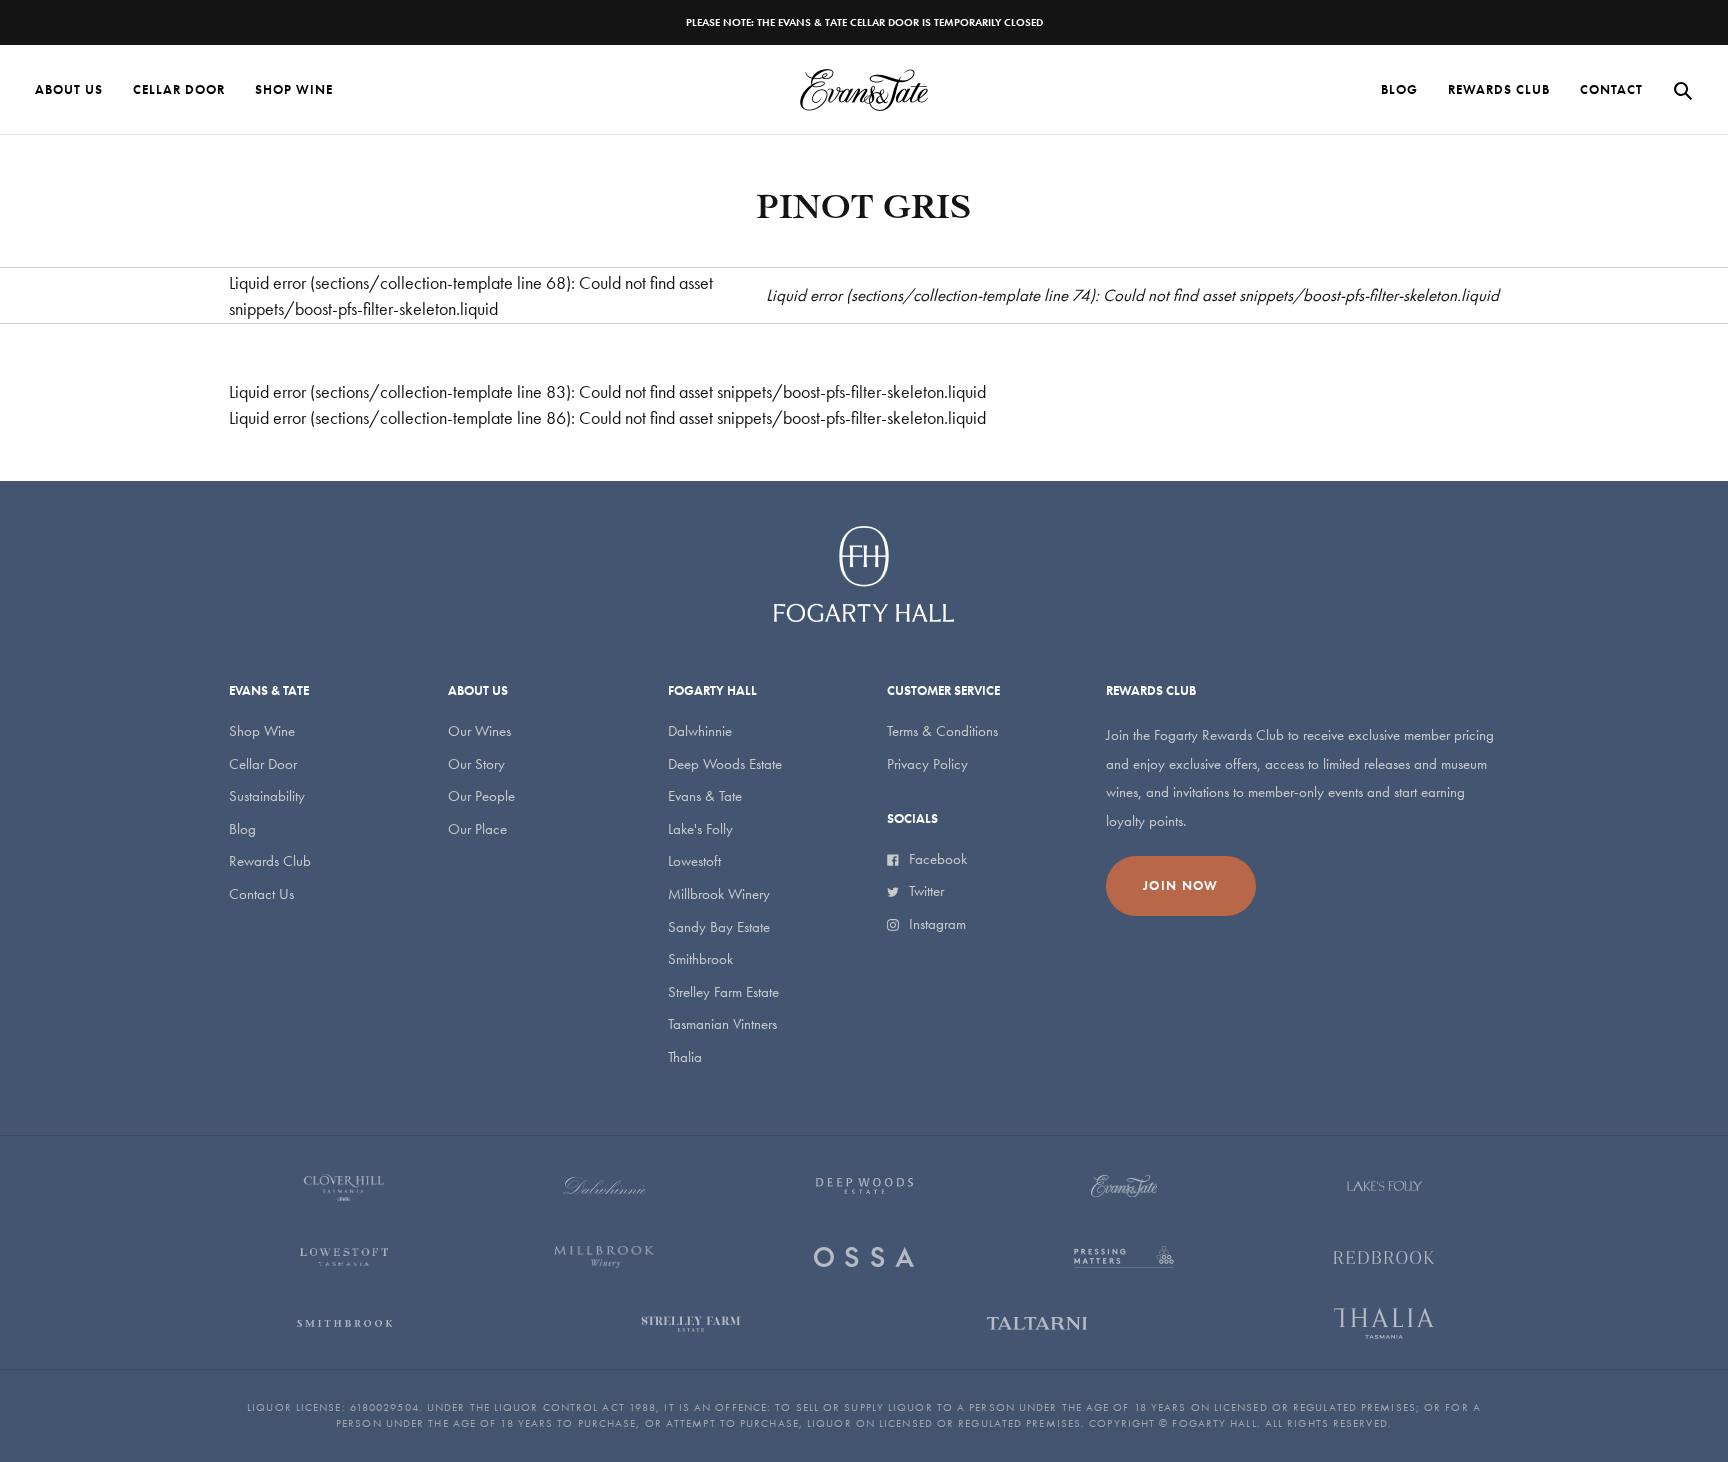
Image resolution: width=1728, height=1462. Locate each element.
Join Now (1180, 885)
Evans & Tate (705, 796)
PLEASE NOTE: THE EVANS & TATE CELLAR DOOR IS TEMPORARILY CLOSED (864, 22)
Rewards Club (270, 861)
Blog (242, 829)
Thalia (685, 1057)
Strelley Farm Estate (723, 992)
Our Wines (479, 731)
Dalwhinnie (700, 731)
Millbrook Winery (719, 894)
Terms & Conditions (942, 731)
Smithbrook (700, 959)
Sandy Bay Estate (719, 927)
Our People (481, 796)
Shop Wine (262, 731)
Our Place (477, 829)
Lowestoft (694, 861)
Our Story (476, 764)
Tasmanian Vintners (722, 1024)
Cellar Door (263, 764)
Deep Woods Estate (725, 764)
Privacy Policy (927, 764)
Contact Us (261, 894)
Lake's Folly (700, 829)
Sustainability (267, 796)
